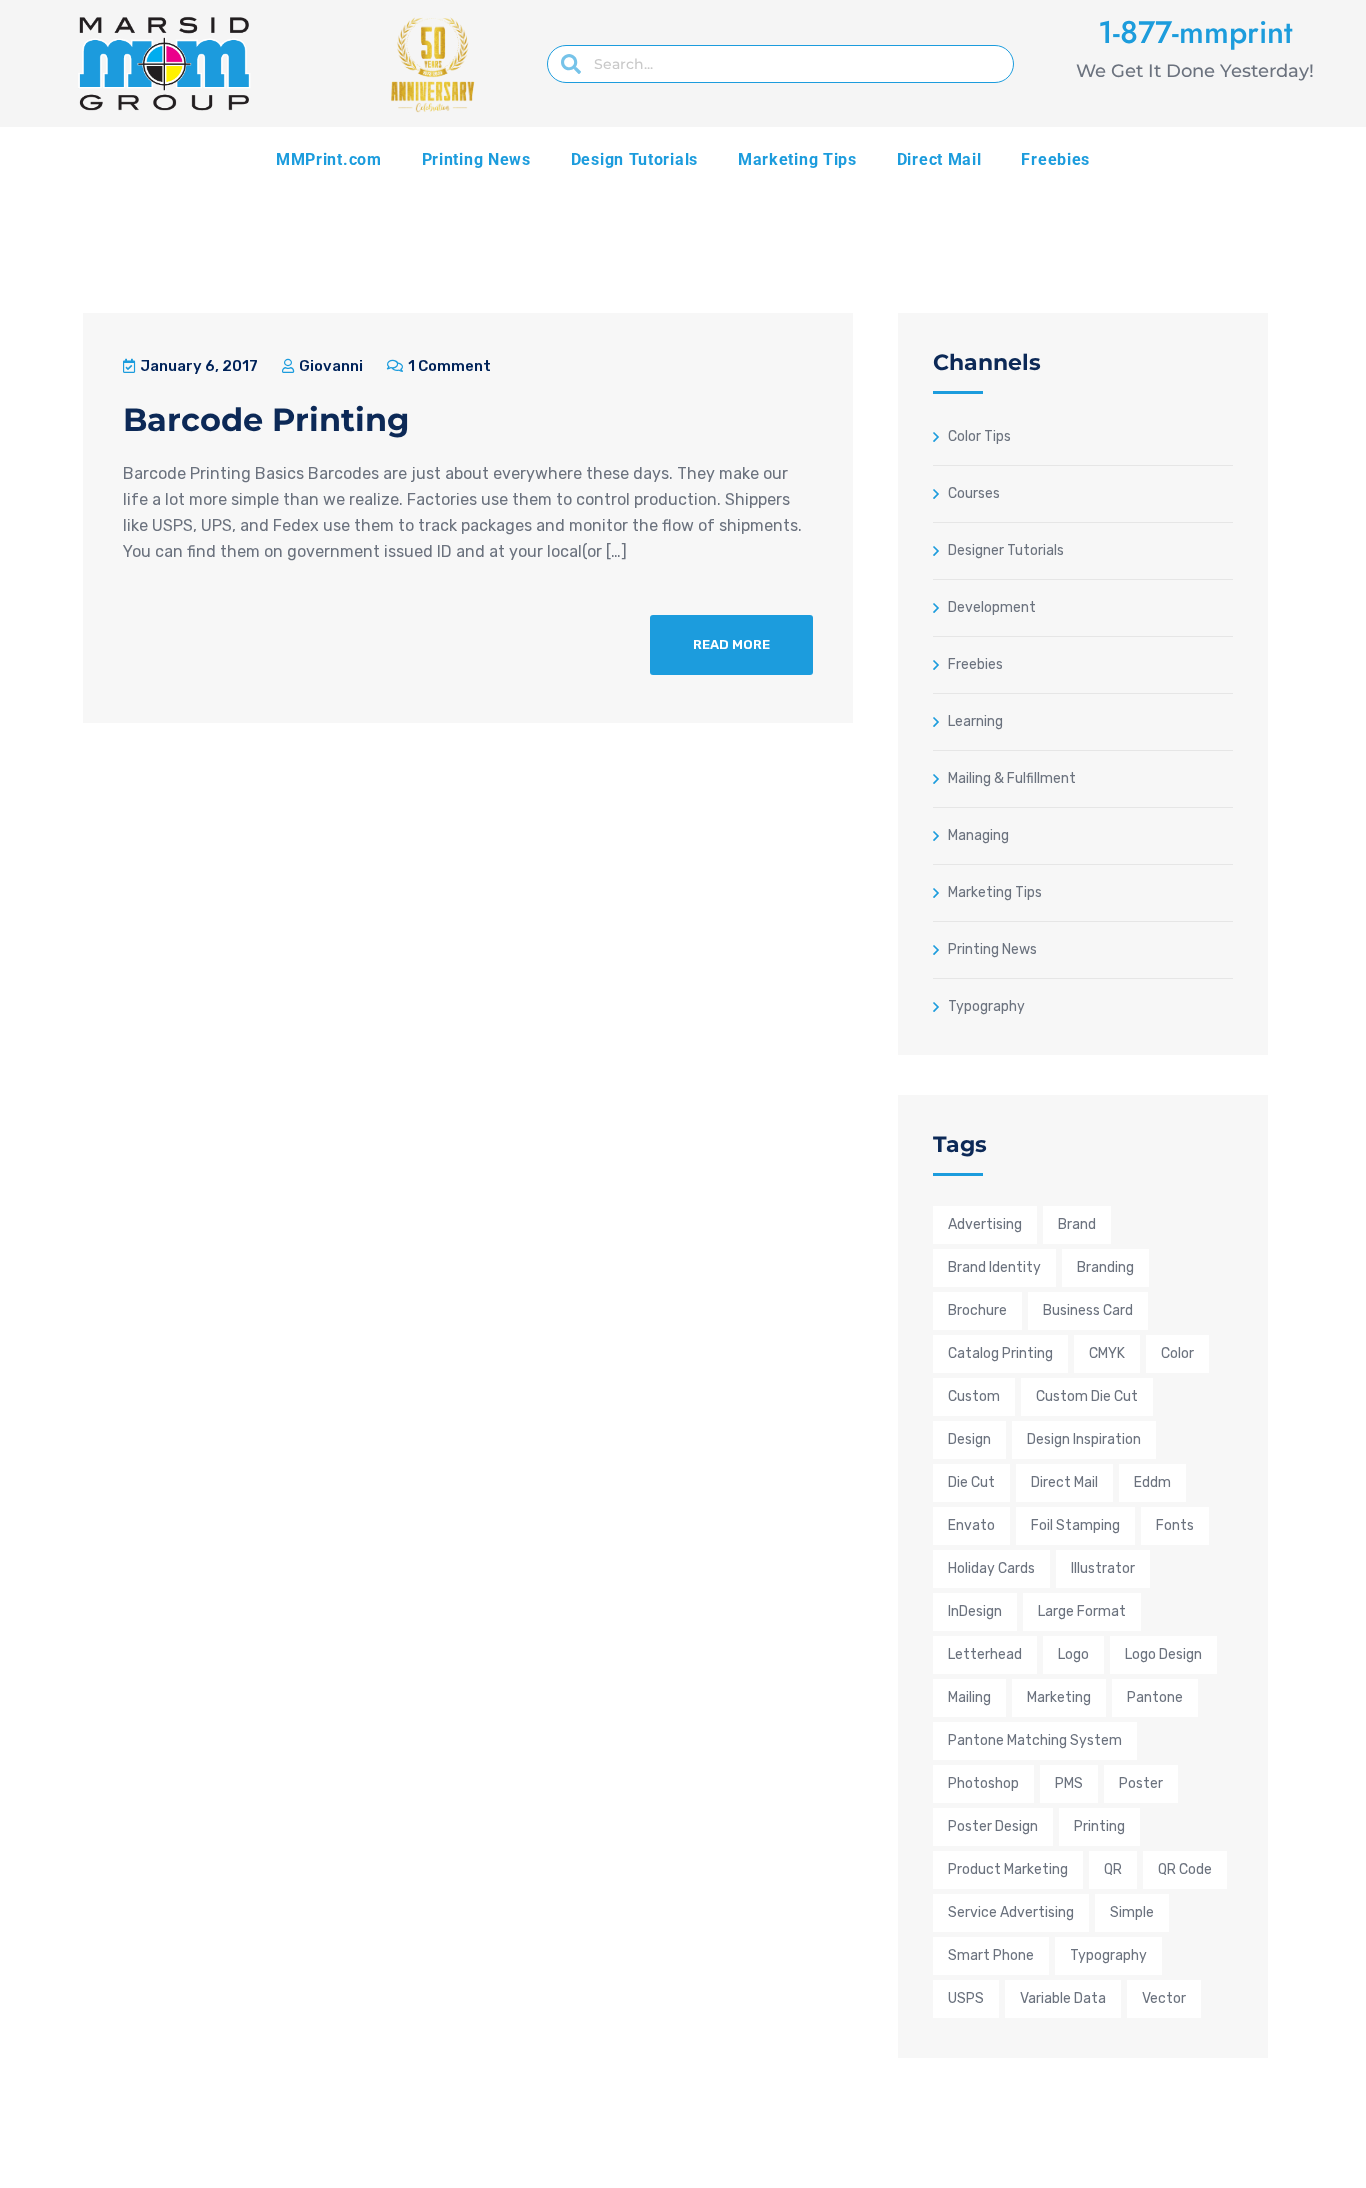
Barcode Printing (266, 419)
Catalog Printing (1000, 1353)
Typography (986, 1006)
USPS (966, 1998)
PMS (1069, 1783)
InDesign (975, 1611)
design (969, 1439)
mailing (969, 1697)
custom (974, 1396)
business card (1088, 1310)
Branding (1105, 1267)
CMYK (1107, 1353)
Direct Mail (939, 159)
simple (1132, 1912)
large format (1082, 1611)
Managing (978, 835)
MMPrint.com (329, 159)
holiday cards (991, 1568)
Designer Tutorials (1006, 550)
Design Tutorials (634, 159)
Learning (975, 721)
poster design (993, 1826)
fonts (1175, 1525)
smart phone (991, 1955)
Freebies (1055, 159)
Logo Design (1163, 1654)
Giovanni (329, 366)
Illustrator (1103, 1568)
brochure (977, 1310)
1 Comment (448, 366)
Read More (731, 644)
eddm (1152, 1482)
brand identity (994, 1267)
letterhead (985, 1654)
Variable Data (1063, 1998)
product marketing (1008, 1869)
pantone (1155, 1697)
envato (971, 1525)
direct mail (1064, 1482)
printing (1099, 1826)
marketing (1059, 1697)
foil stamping (1075, 1525)
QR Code (1185, 1869)
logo (1073, 1654)
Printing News (476, 159)
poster (1141, 1783)
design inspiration (1084, 1439)
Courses (974, 493)
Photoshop (983, 1783)
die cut (971, 1482)
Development (992, 607)
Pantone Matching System (1035, 1740)
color (1177, 1353)
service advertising (1011, 1912)
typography (1108, 1955)
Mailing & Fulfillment (1012, 778)
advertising (985, 1224)
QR (1113, 1869)
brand (1077, 1224)
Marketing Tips (797, 159)
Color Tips (979, 436)
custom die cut (1087, 1396)
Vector (1164, 1998)
